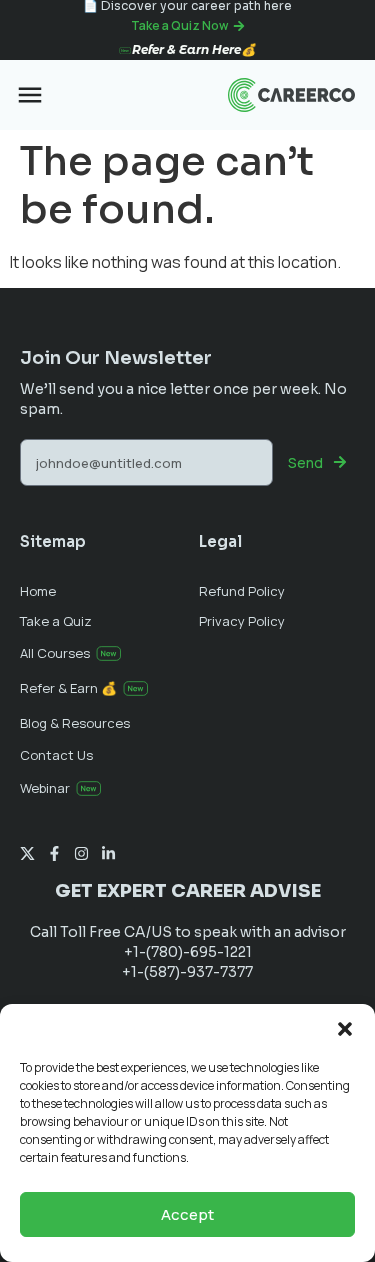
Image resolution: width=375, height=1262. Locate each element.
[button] (345, 1029)
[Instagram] (81, 853)
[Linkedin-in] (108, 853)
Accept (187, 1214)
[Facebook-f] (54, 853)
